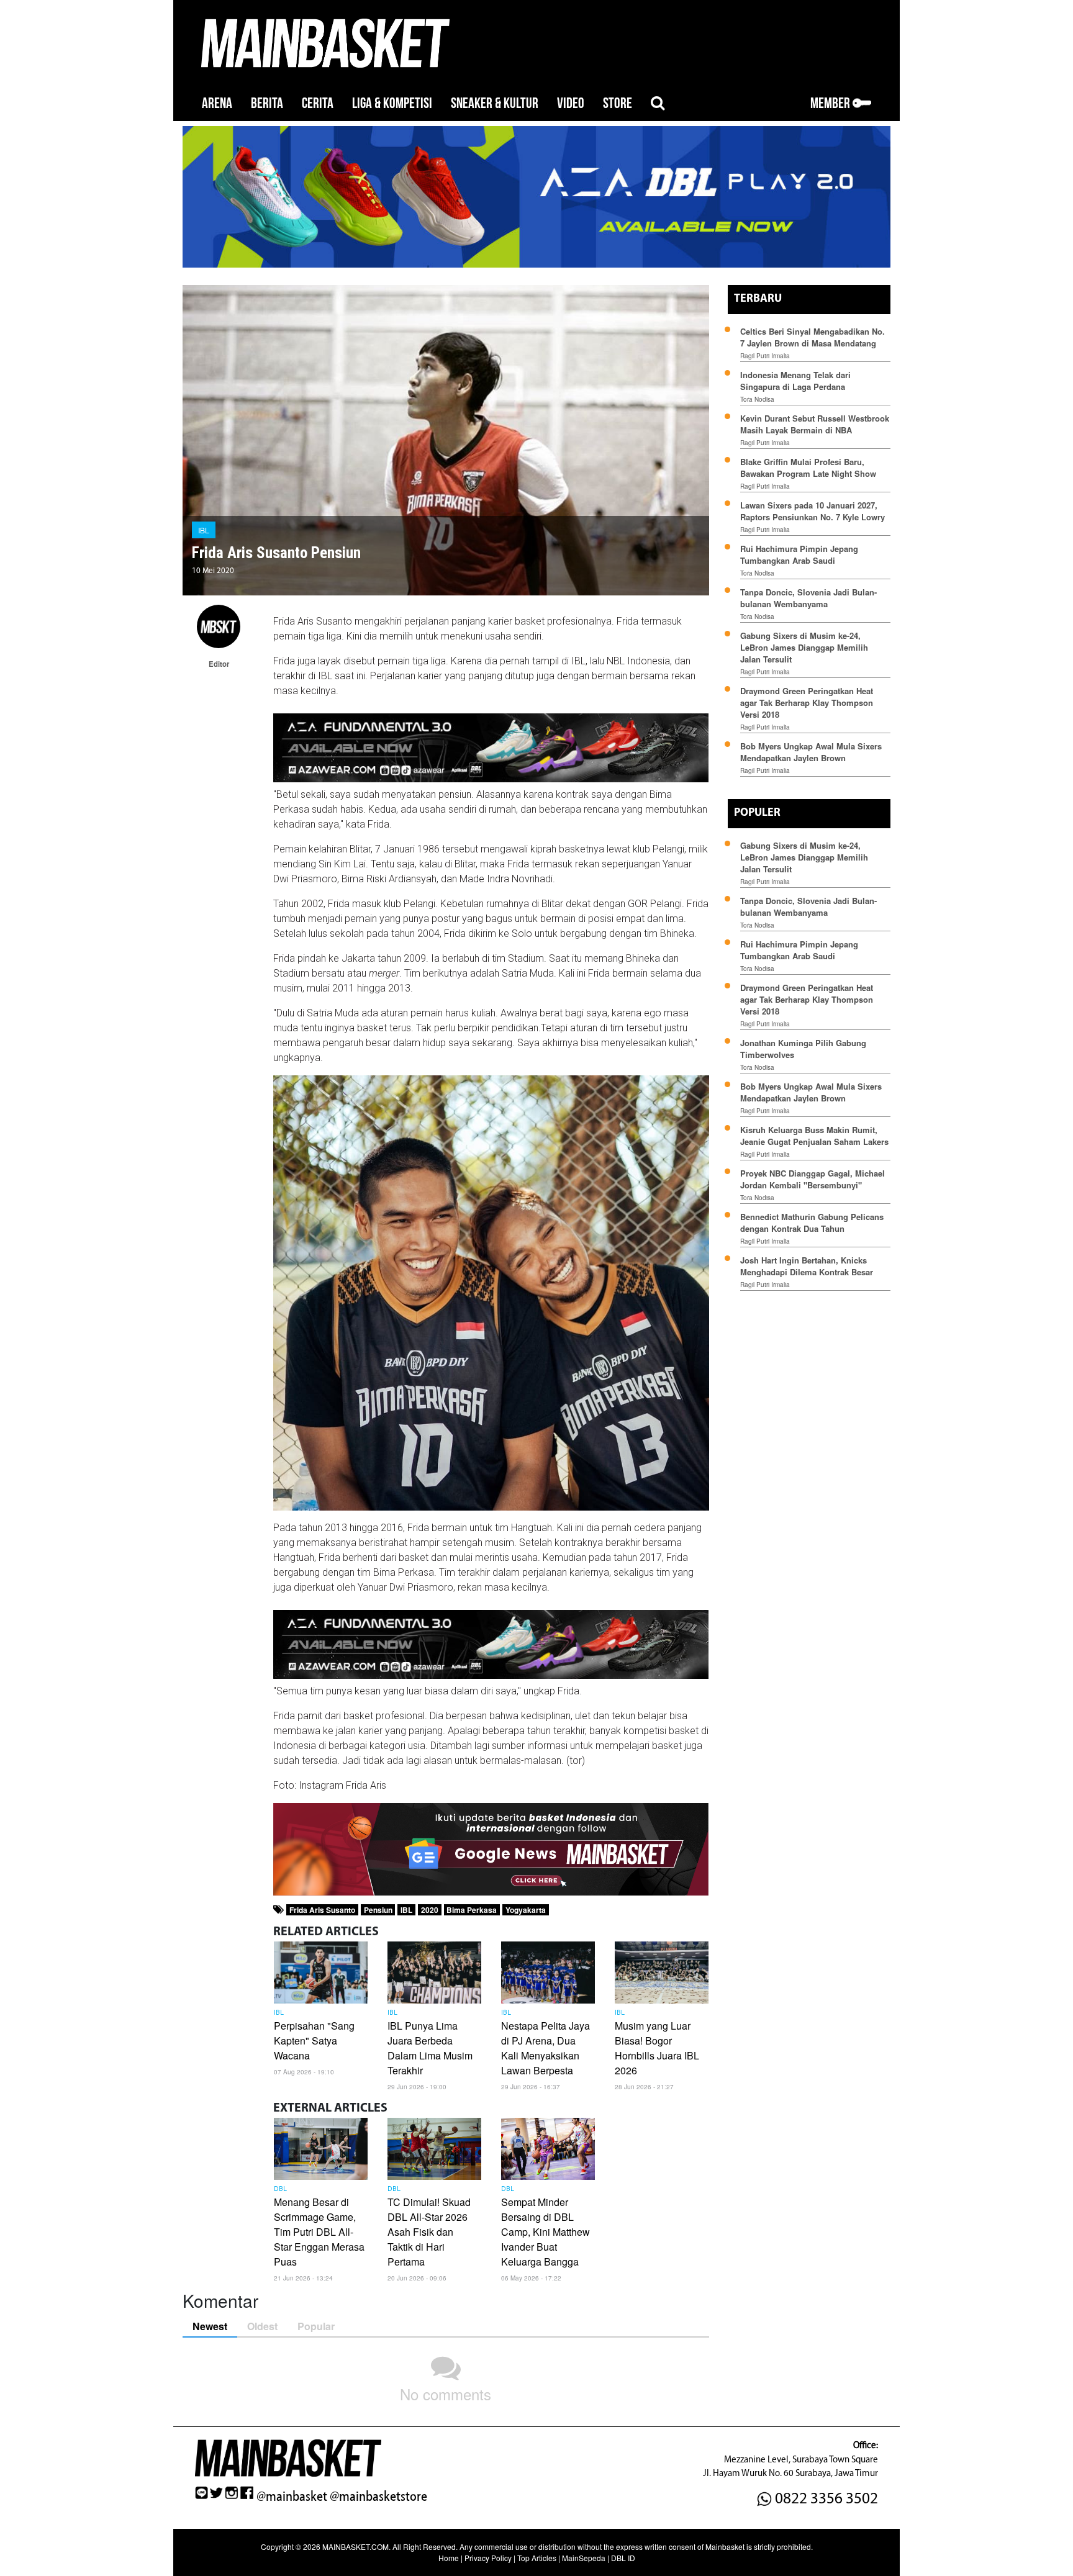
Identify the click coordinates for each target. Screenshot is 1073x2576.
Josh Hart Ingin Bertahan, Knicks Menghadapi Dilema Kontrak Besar (807, 1266)
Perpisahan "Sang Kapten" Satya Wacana (314, 2040)
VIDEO (571, 103)
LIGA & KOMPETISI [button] (392, 103)
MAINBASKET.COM (355, 2547)
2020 (430, 1910)
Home (449, 2558)
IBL (204, 530)
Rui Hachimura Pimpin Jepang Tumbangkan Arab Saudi (799, 554)
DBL (280, 2189)
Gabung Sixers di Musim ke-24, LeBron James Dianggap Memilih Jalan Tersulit (804, 647)
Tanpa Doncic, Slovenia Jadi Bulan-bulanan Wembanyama (808, 598)
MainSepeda (584, 2558)
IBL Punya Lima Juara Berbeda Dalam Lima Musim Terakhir (430, 2048)
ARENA (217, 103)
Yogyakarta (526, 1910)
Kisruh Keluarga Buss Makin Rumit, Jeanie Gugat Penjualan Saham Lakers (814, 1136)
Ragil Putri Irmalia (765, 356)
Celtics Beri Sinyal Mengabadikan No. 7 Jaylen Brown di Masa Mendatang (813, 337)
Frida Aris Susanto (322, 1910)
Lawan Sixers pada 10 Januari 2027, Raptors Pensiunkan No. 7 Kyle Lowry (813, 511)
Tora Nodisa (757, 399)
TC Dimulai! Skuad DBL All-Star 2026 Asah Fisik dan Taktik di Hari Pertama (429, 2232)
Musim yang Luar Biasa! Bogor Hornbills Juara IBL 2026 (657, 2048)
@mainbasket (292, 2497)
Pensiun (378, 1910)
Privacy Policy (488, 2558)
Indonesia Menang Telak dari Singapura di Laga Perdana (795, 381)
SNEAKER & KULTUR (495, 103)
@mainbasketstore (378, 2497)
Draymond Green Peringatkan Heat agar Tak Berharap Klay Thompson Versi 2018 (807, 703)
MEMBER (831, 103)
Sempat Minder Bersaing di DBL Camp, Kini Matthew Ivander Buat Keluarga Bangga (546, 2232)
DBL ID (623, 2558)
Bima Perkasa (472, 1910)
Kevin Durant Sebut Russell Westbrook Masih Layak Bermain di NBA (815, 424)
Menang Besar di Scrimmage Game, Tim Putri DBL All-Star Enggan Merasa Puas (319, 2232)
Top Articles (537, 2558)
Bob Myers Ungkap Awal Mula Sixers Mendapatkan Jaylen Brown (811, 752)
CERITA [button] (318, 103)
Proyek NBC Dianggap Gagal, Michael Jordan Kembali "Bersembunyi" (813, 1179)
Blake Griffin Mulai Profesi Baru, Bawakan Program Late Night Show (808, 468)
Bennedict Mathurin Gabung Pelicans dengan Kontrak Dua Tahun (812, 1222)
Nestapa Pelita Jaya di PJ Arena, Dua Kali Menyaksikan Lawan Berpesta (546, 2048)
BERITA (267, 103)
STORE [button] (618, 103)
